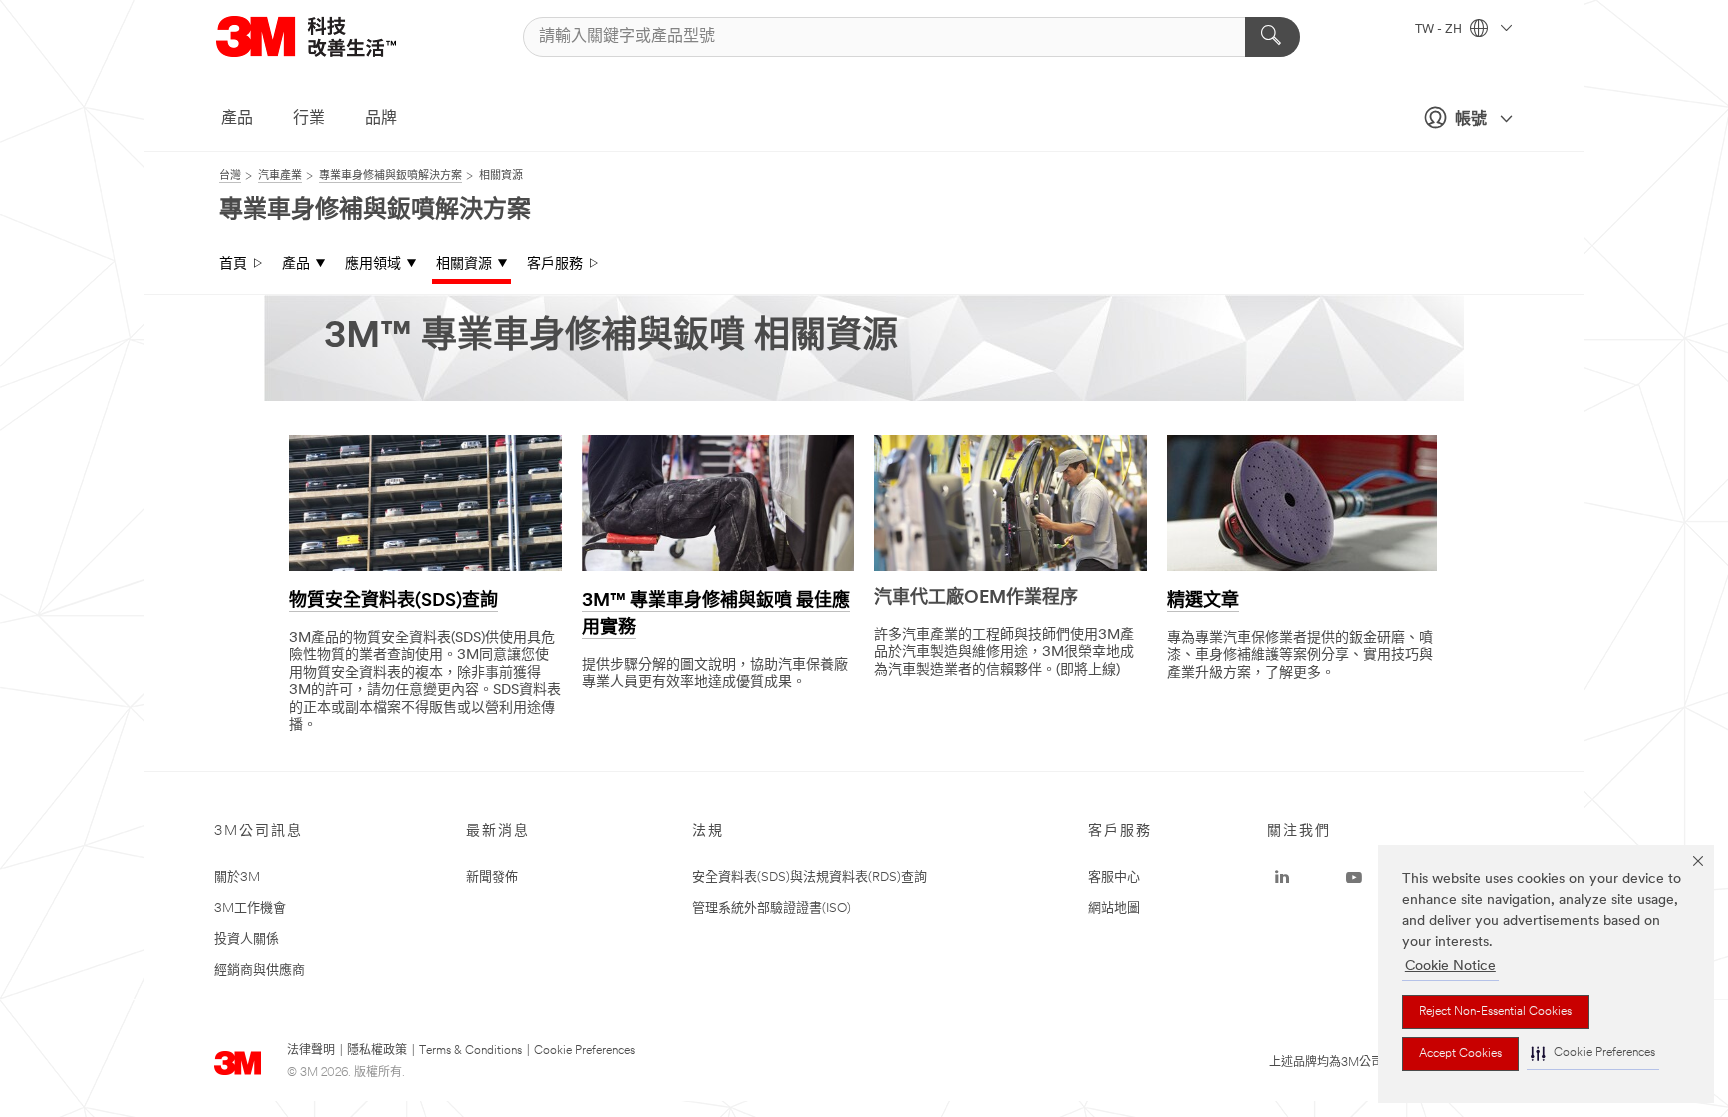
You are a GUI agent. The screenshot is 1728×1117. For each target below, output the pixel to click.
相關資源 (464, 264)
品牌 (381, 119)
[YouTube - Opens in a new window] (1354, 878)
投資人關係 (246, 939)
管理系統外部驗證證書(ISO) (771, 908)
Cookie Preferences (584, 1051)
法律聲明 (311, 1051)
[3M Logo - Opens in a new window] (331, 36)
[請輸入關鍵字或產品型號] (1272, 37)
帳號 (1471, 120)
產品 (237, 119)
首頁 (233, 264)
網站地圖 (1114, 908)
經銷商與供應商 (259, 970)
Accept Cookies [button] (1460, 1054)
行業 (309, 119)
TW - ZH (1440, 30)
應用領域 (373, 264)
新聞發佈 (492, 877)
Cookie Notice (1450, 966)
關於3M (237, 877)
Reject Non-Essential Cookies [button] (1495, 1012)
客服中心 (1114, 877)
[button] (1593, 1053)
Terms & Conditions (470, 1051)
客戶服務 (555, 264)
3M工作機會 (250, 908)
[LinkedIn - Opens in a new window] (1282, 878)
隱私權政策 (377, 1051)
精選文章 (1203, 602)
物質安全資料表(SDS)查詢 (393, 602)
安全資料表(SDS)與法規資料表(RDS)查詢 (809, 877)
